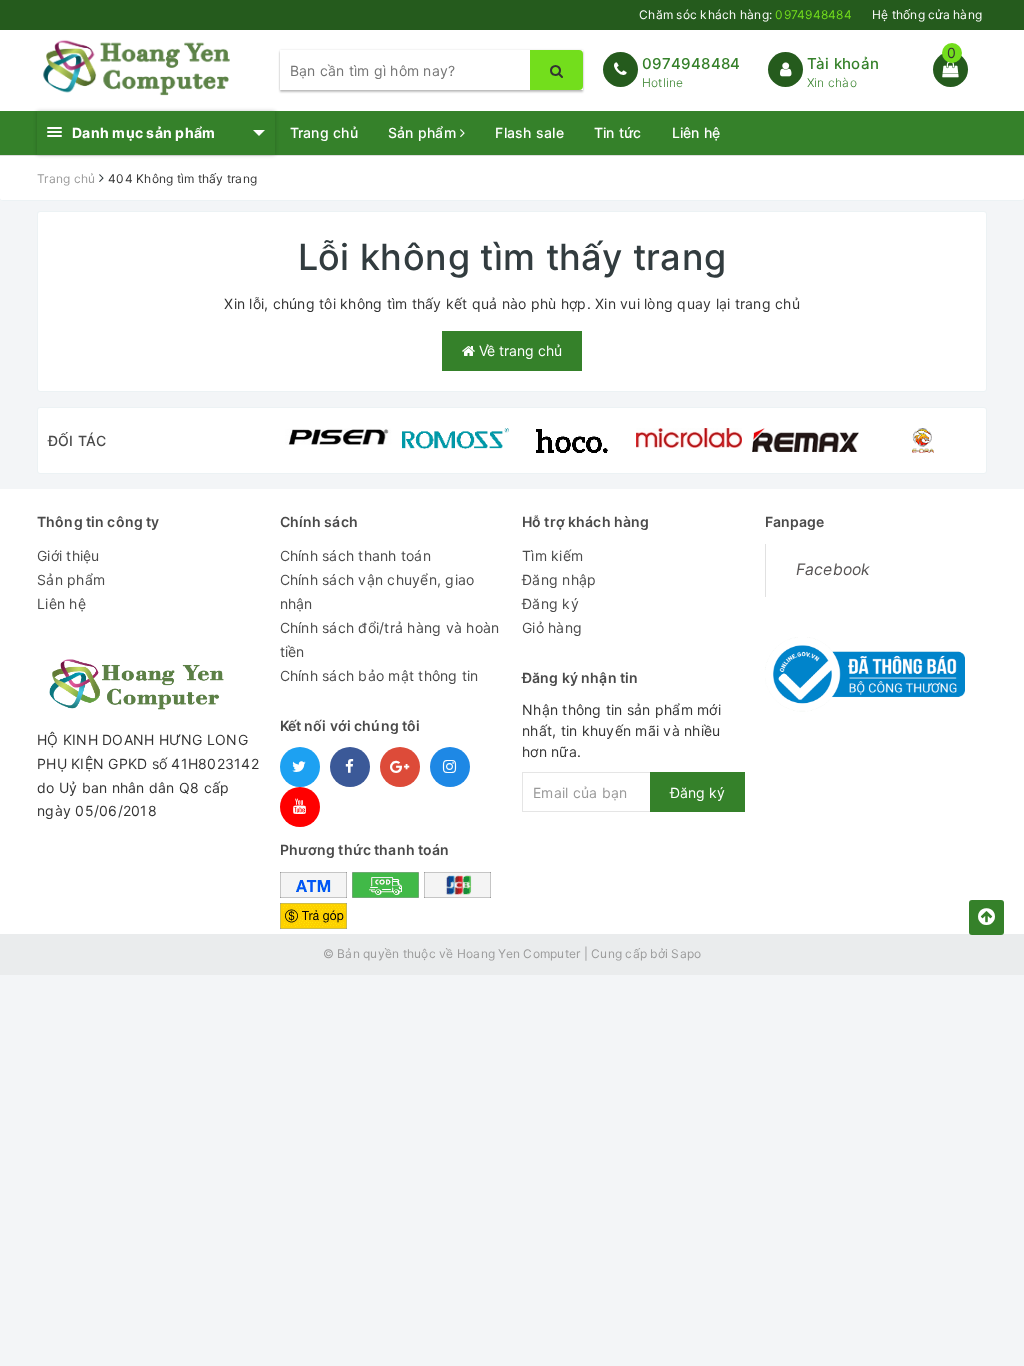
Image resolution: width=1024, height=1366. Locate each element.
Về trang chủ (518, 350)
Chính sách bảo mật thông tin (379, 675)
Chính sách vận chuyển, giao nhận (377, 591)
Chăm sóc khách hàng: (745, 14)
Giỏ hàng (552, 627)
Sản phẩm (424, 132)
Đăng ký (550, 603)
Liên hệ (696, 132)
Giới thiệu (68, 555)
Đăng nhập (559, 579)
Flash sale (529, 132)
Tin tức (618, 132)
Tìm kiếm (552, 555)
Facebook (833, 569)
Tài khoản (843, 63)
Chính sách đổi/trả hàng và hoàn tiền (390, 639)
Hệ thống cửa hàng (927, 14)
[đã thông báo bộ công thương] (865, 667)
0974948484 (691, 63)
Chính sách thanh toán (355, 555)
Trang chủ (324, 132)
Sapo (686, 953)
